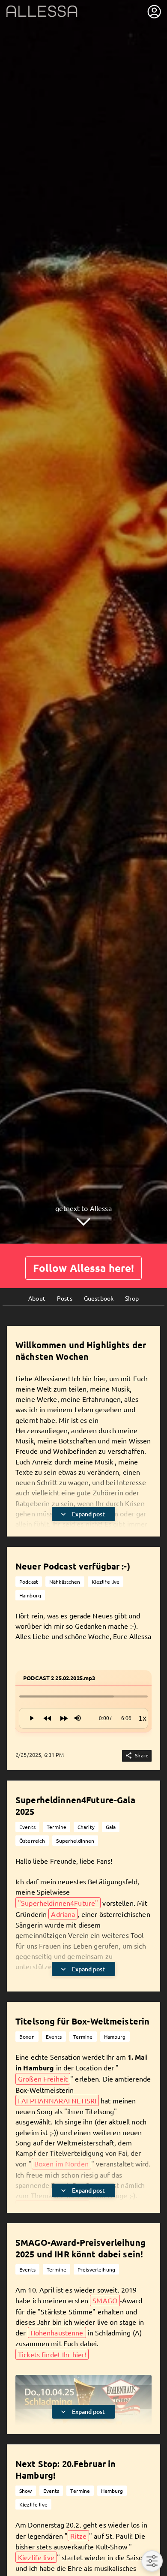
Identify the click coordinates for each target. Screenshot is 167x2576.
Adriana (63, 1914)
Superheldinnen (75, 1841)
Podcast (29, 1582)
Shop (132, 1298)
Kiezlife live (106, 1582)
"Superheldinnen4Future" (58, 1903)
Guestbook (99, 1298)
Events (27, 1827)
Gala (111, 1827)
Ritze (78, 2536)
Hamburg (30, 1595)
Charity (86, 1827)
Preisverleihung (96, 2269)
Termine (57, 1827)
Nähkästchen (65, 1582)
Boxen (27, 2037)
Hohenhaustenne (57, 2332)
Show (26, 2491)
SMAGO (105, 2300)
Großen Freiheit (43, 2079)
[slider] (83, 1696)
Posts (65, 1298)
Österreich (32, 1841)
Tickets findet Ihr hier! (52, 2354)
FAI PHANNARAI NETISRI (57, 2100)
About (37, 1298)
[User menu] (154, 12)
